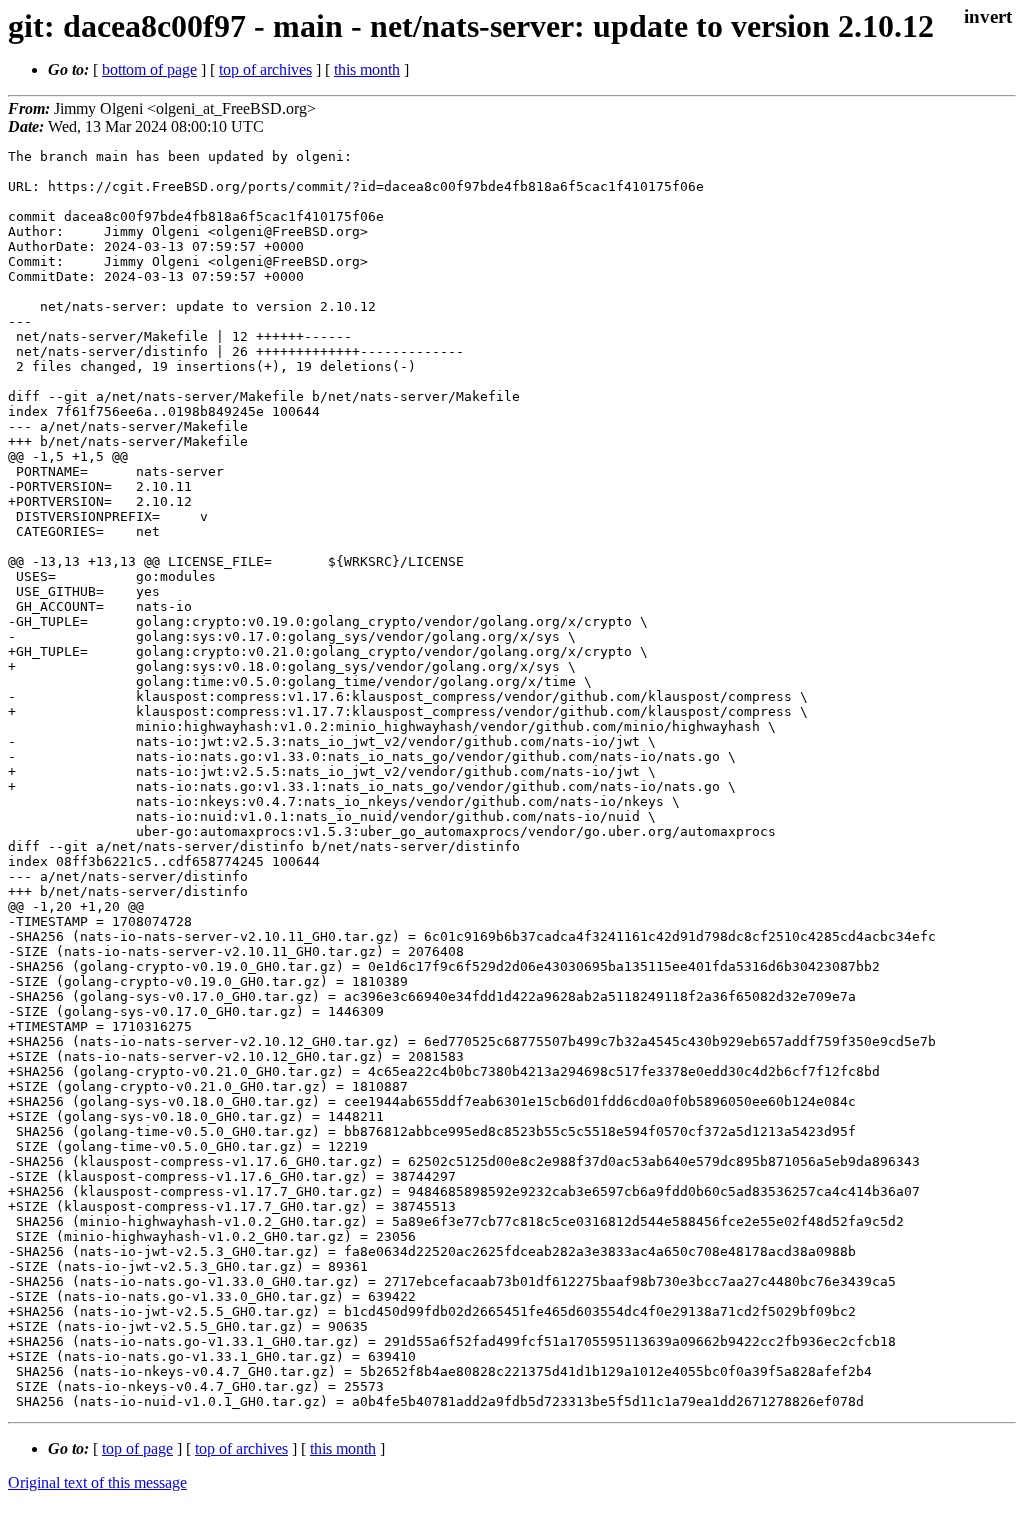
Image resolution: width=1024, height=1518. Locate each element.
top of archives (265, 69)
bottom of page (149, 69)
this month (367, 69)
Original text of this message (97, 1482)
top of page (137, 1448)
